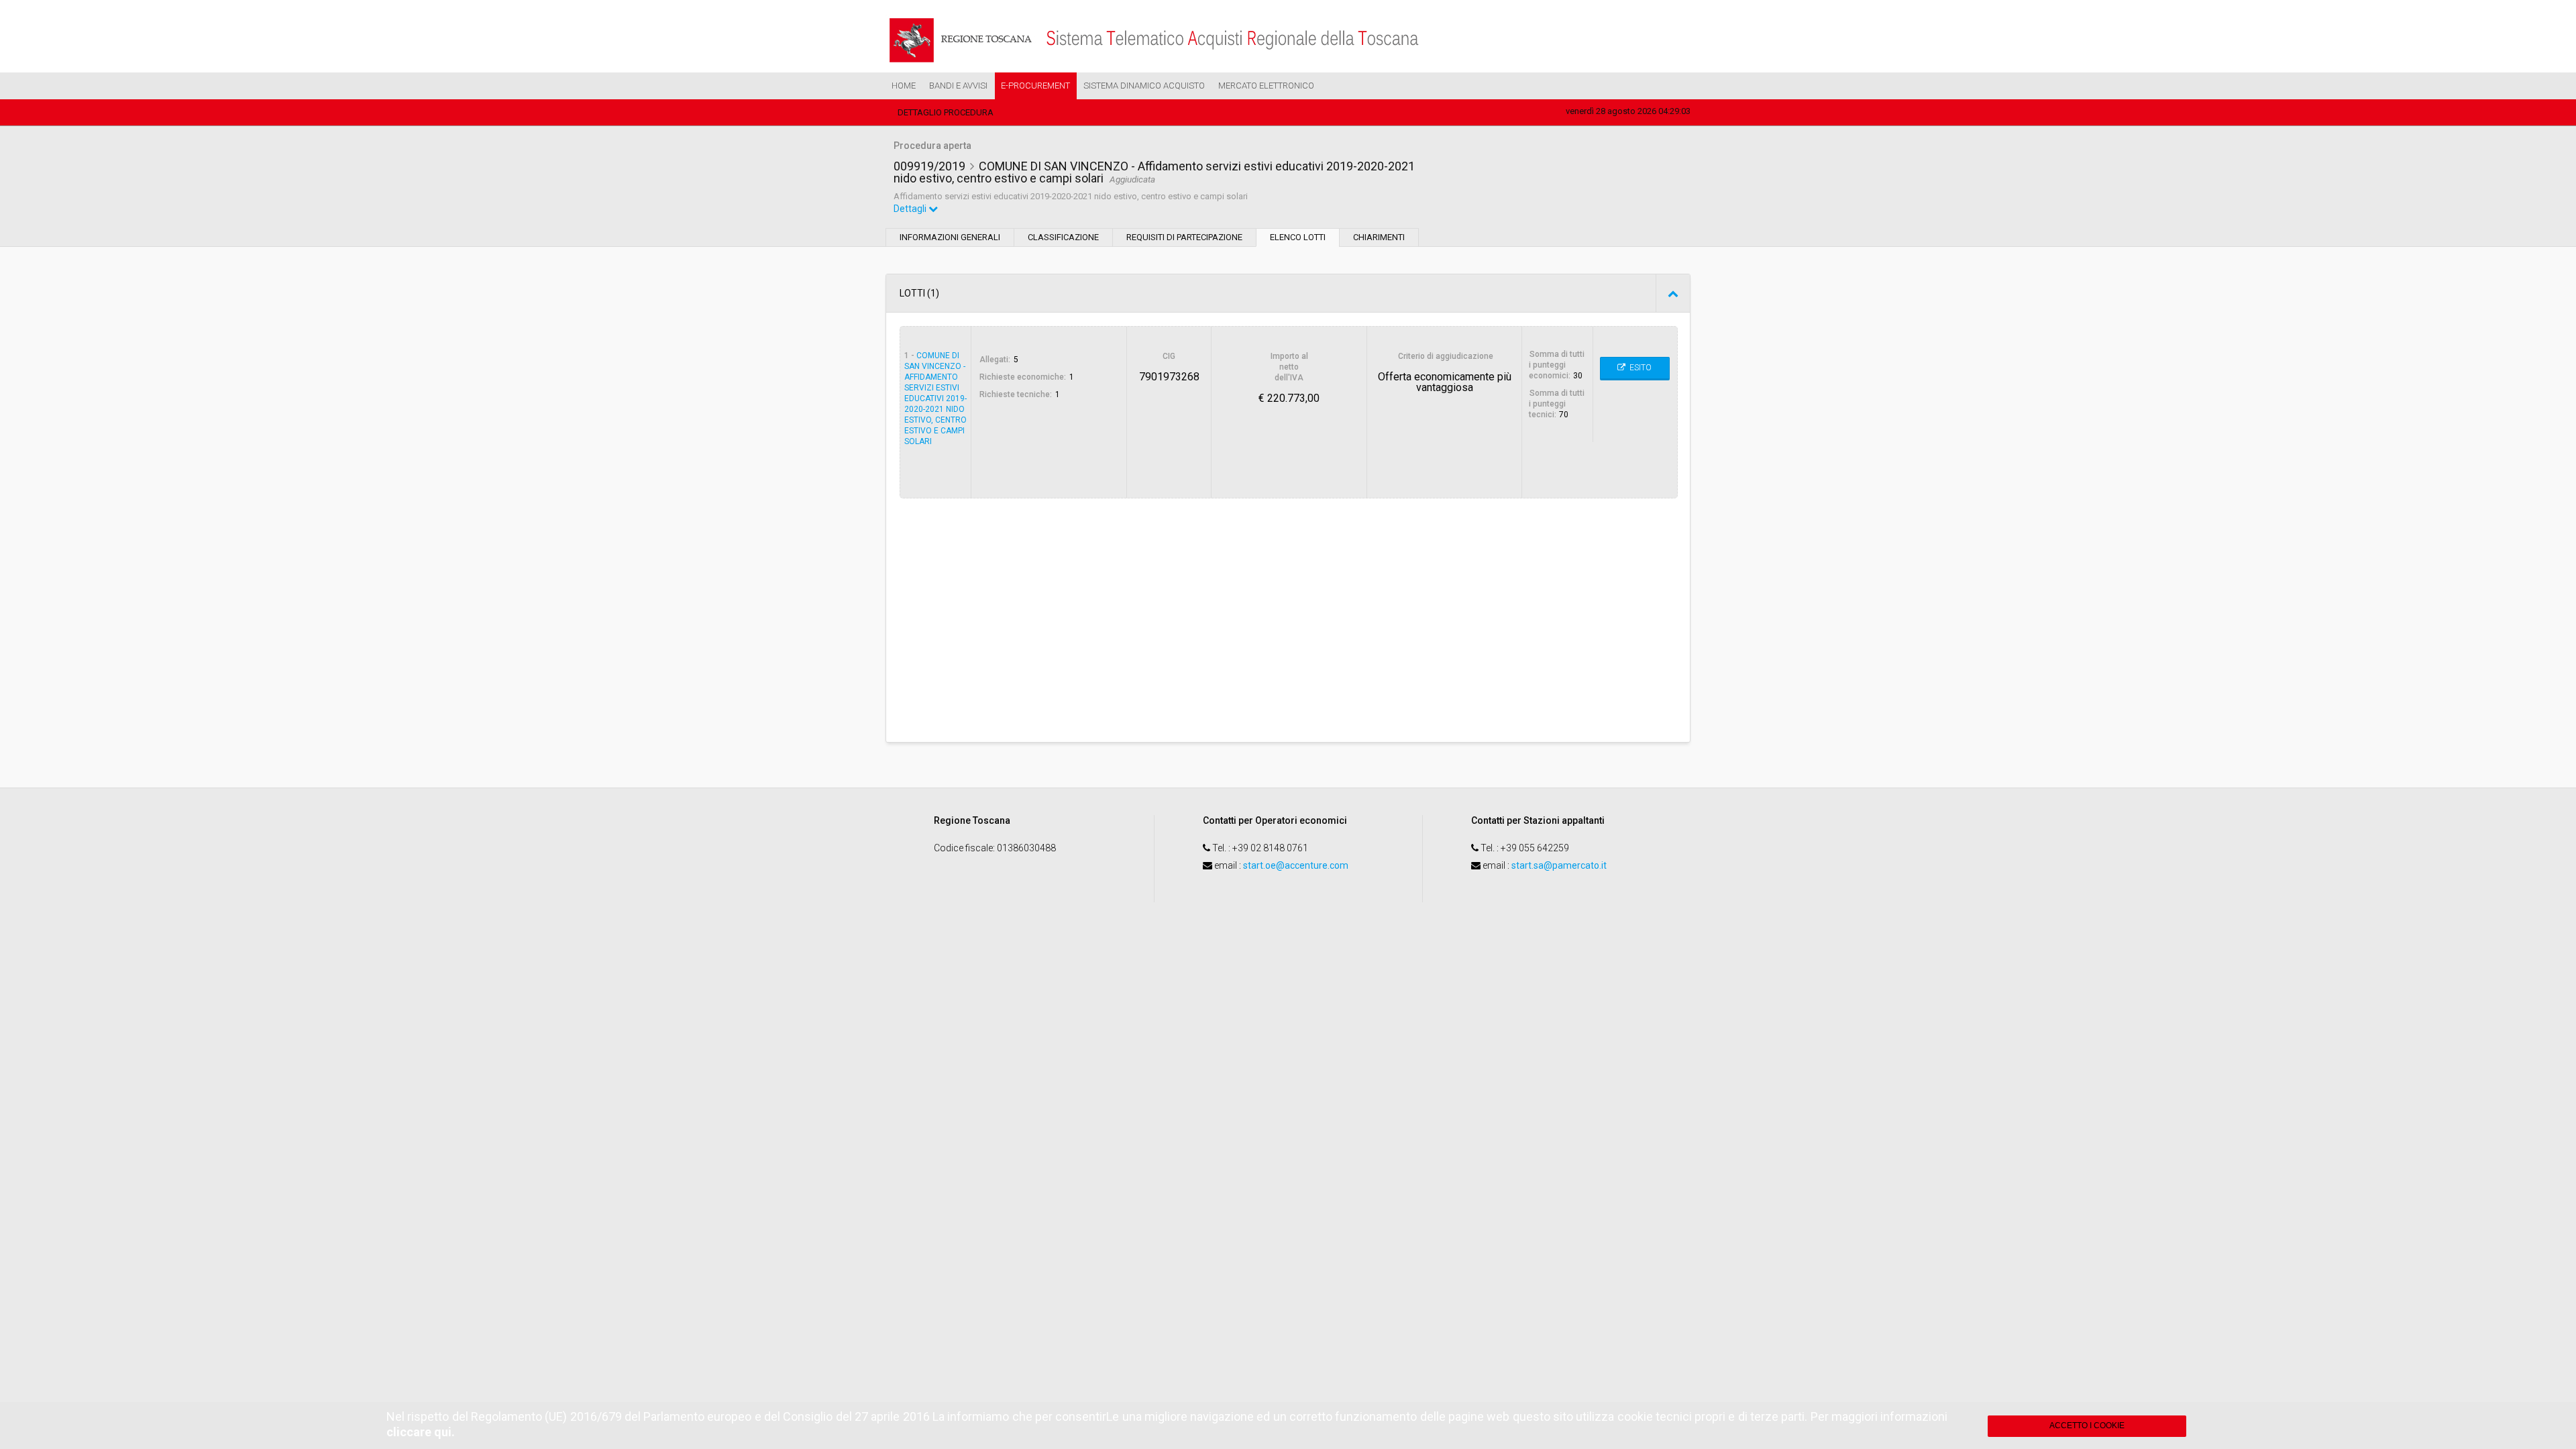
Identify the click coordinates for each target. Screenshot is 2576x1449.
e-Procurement (1035, 86)
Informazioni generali (950, 237)
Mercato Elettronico (1266, 86)
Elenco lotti (1298, 237)
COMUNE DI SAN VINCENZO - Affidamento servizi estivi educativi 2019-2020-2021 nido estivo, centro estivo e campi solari (935, 398)
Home (904, 86)
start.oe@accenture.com (1296, 865)
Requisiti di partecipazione (1184, 237)
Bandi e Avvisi (958, 86)
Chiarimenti (1379, 237)
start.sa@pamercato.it (1559, 865)
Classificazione (1063, 237)
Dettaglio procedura (946, 112)
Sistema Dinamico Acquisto (1144, 86)
